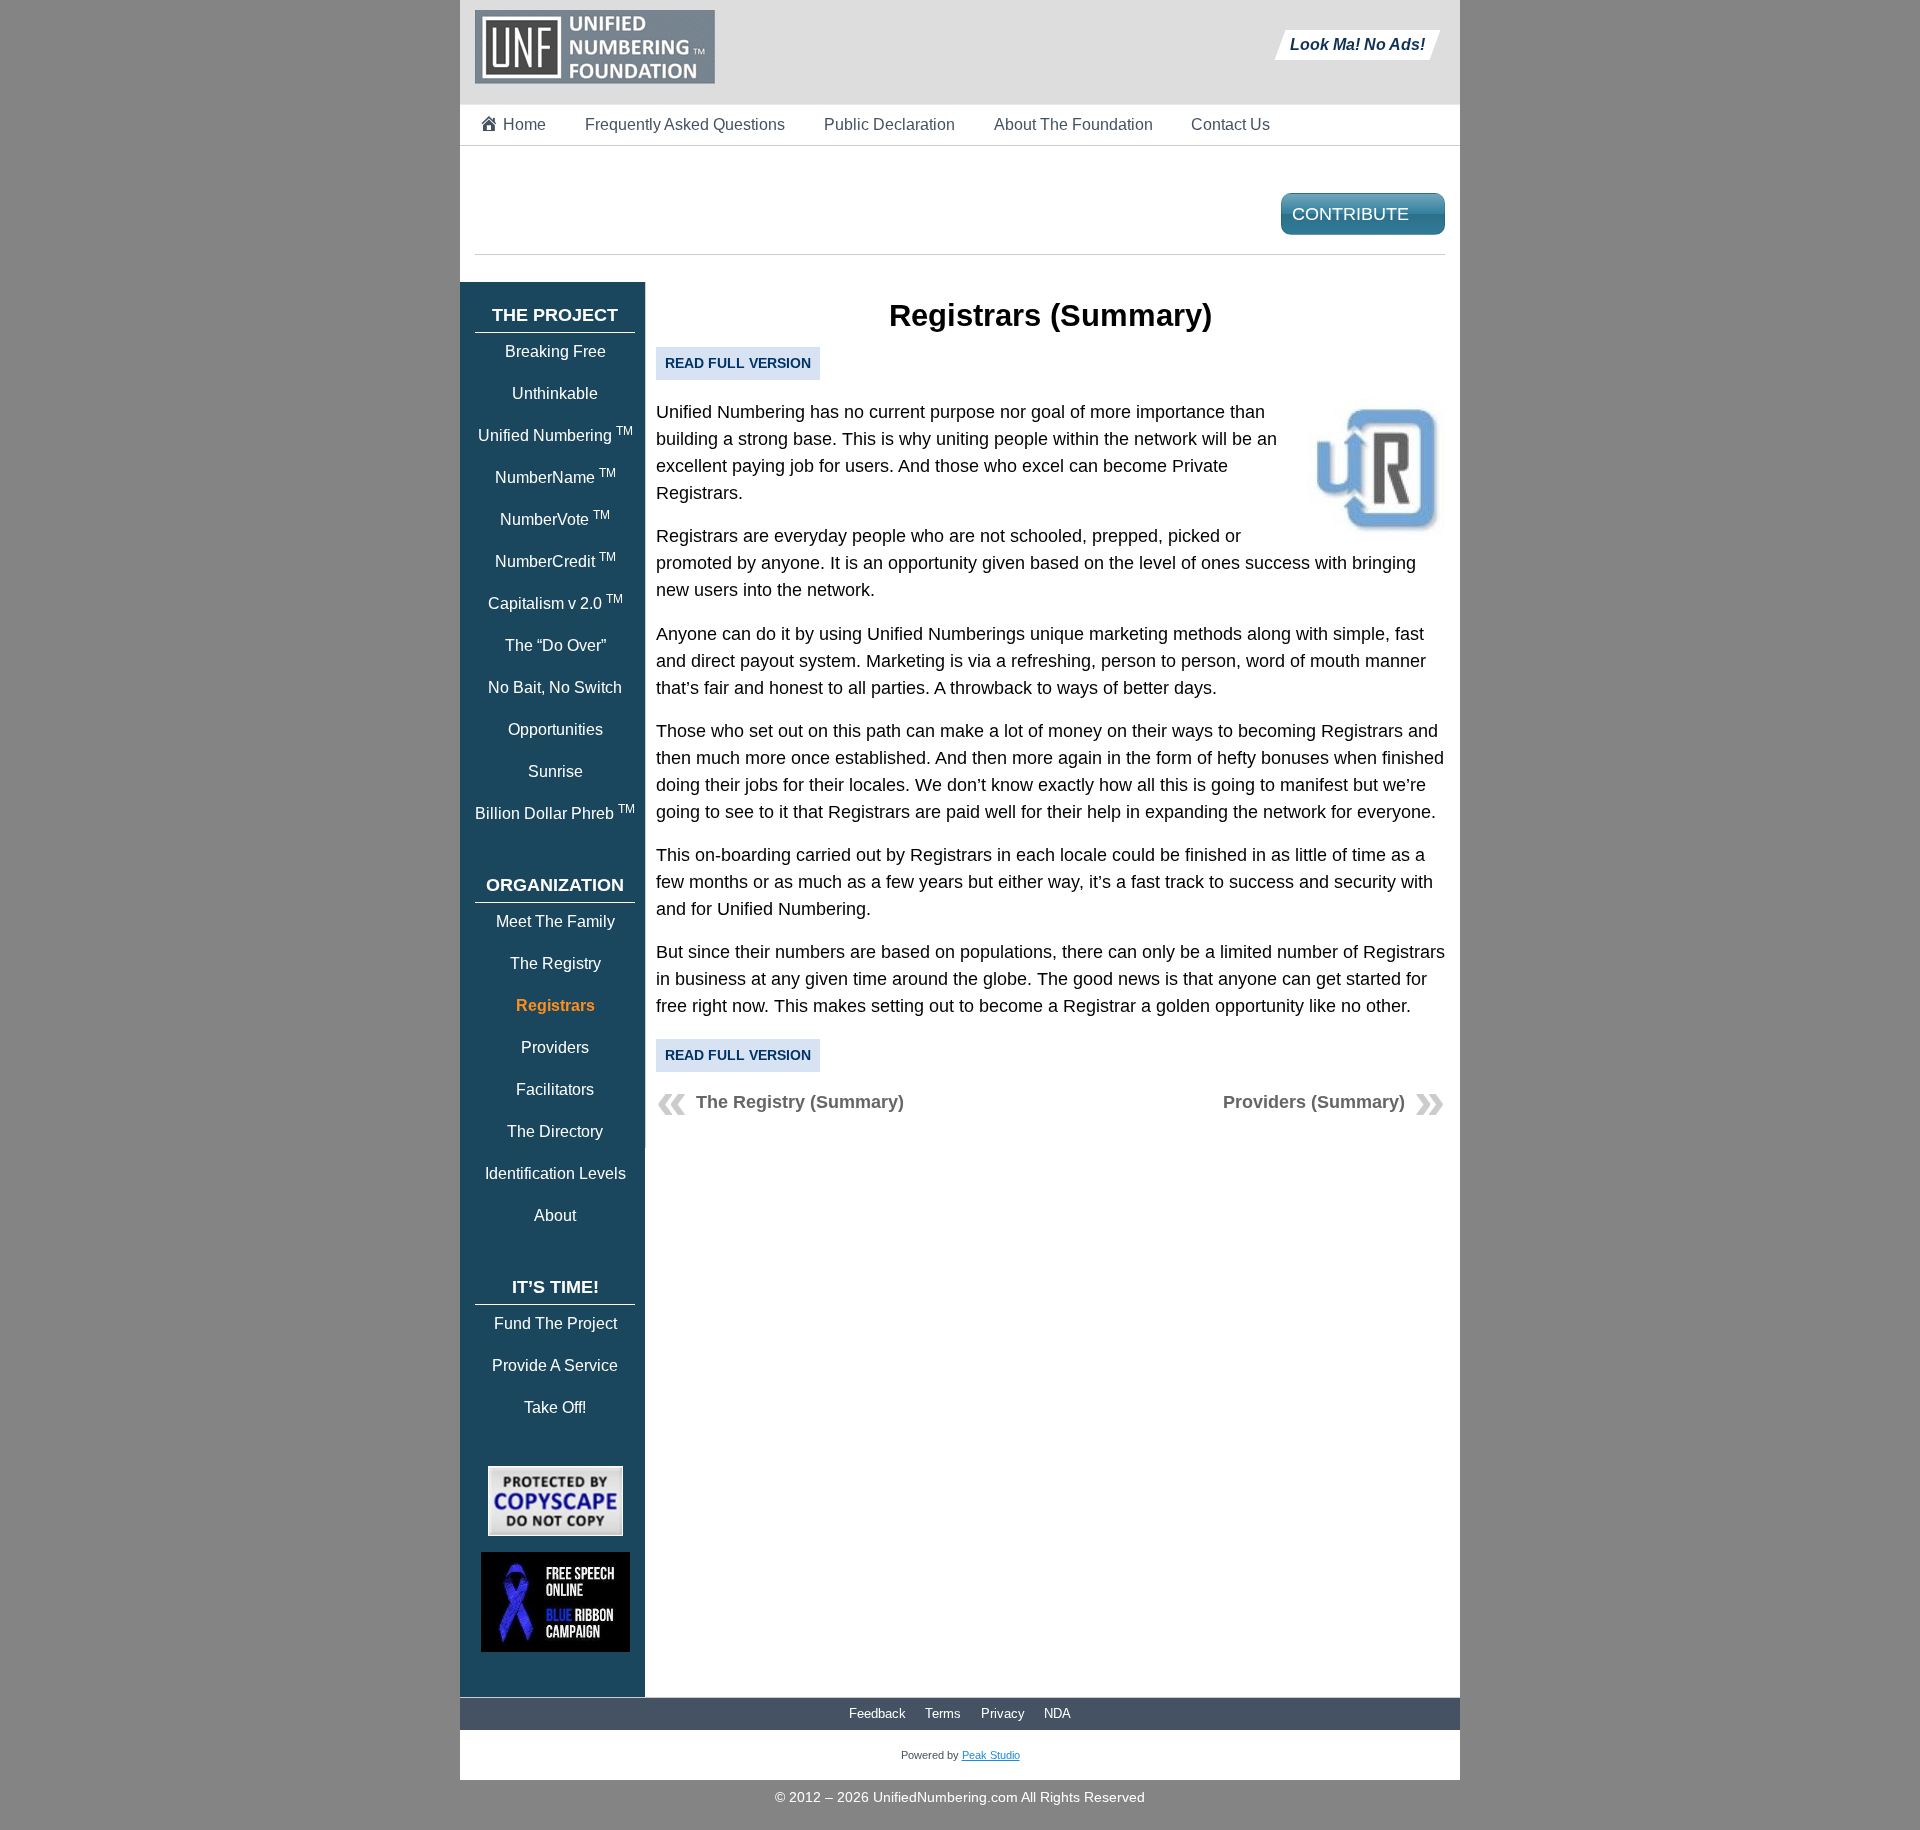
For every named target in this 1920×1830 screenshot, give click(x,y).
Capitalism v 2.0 (555, 603)
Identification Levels (555, 1173)
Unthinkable (555, 393)
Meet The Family (555, 921)
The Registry (555, 963)
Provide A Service (555, 1365)
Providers (555, 1047)
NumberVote (555, 519)
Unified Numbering (555, 435)
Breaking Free (555, 351)
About (555, 1215)
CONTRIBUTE (1350, 214)
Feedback (877, 1713)
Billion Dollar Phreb (555, 813)
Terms (943, 1713)
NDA (1057, 1713)
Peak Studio (991, 1755)
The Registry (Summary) (800, 1102)
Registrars (555, 1005)
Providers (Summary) (1314, 1102)
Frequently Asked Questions (685, 124)
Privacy (1003, 1713)
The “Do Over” (555, 645)
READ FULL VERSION (738, 363)
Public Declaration (889, 124)
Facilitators (555, 1089)
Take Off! (555, 1407)
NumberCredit (555, 561)
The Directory (555, 1131)
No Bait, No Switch (555, 687)
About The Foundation (1073, 124)
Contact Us (1230, 124)
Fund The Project (555, 1323)
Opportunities (555, 729)
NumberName (555, 477)
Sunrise (555, 771)
